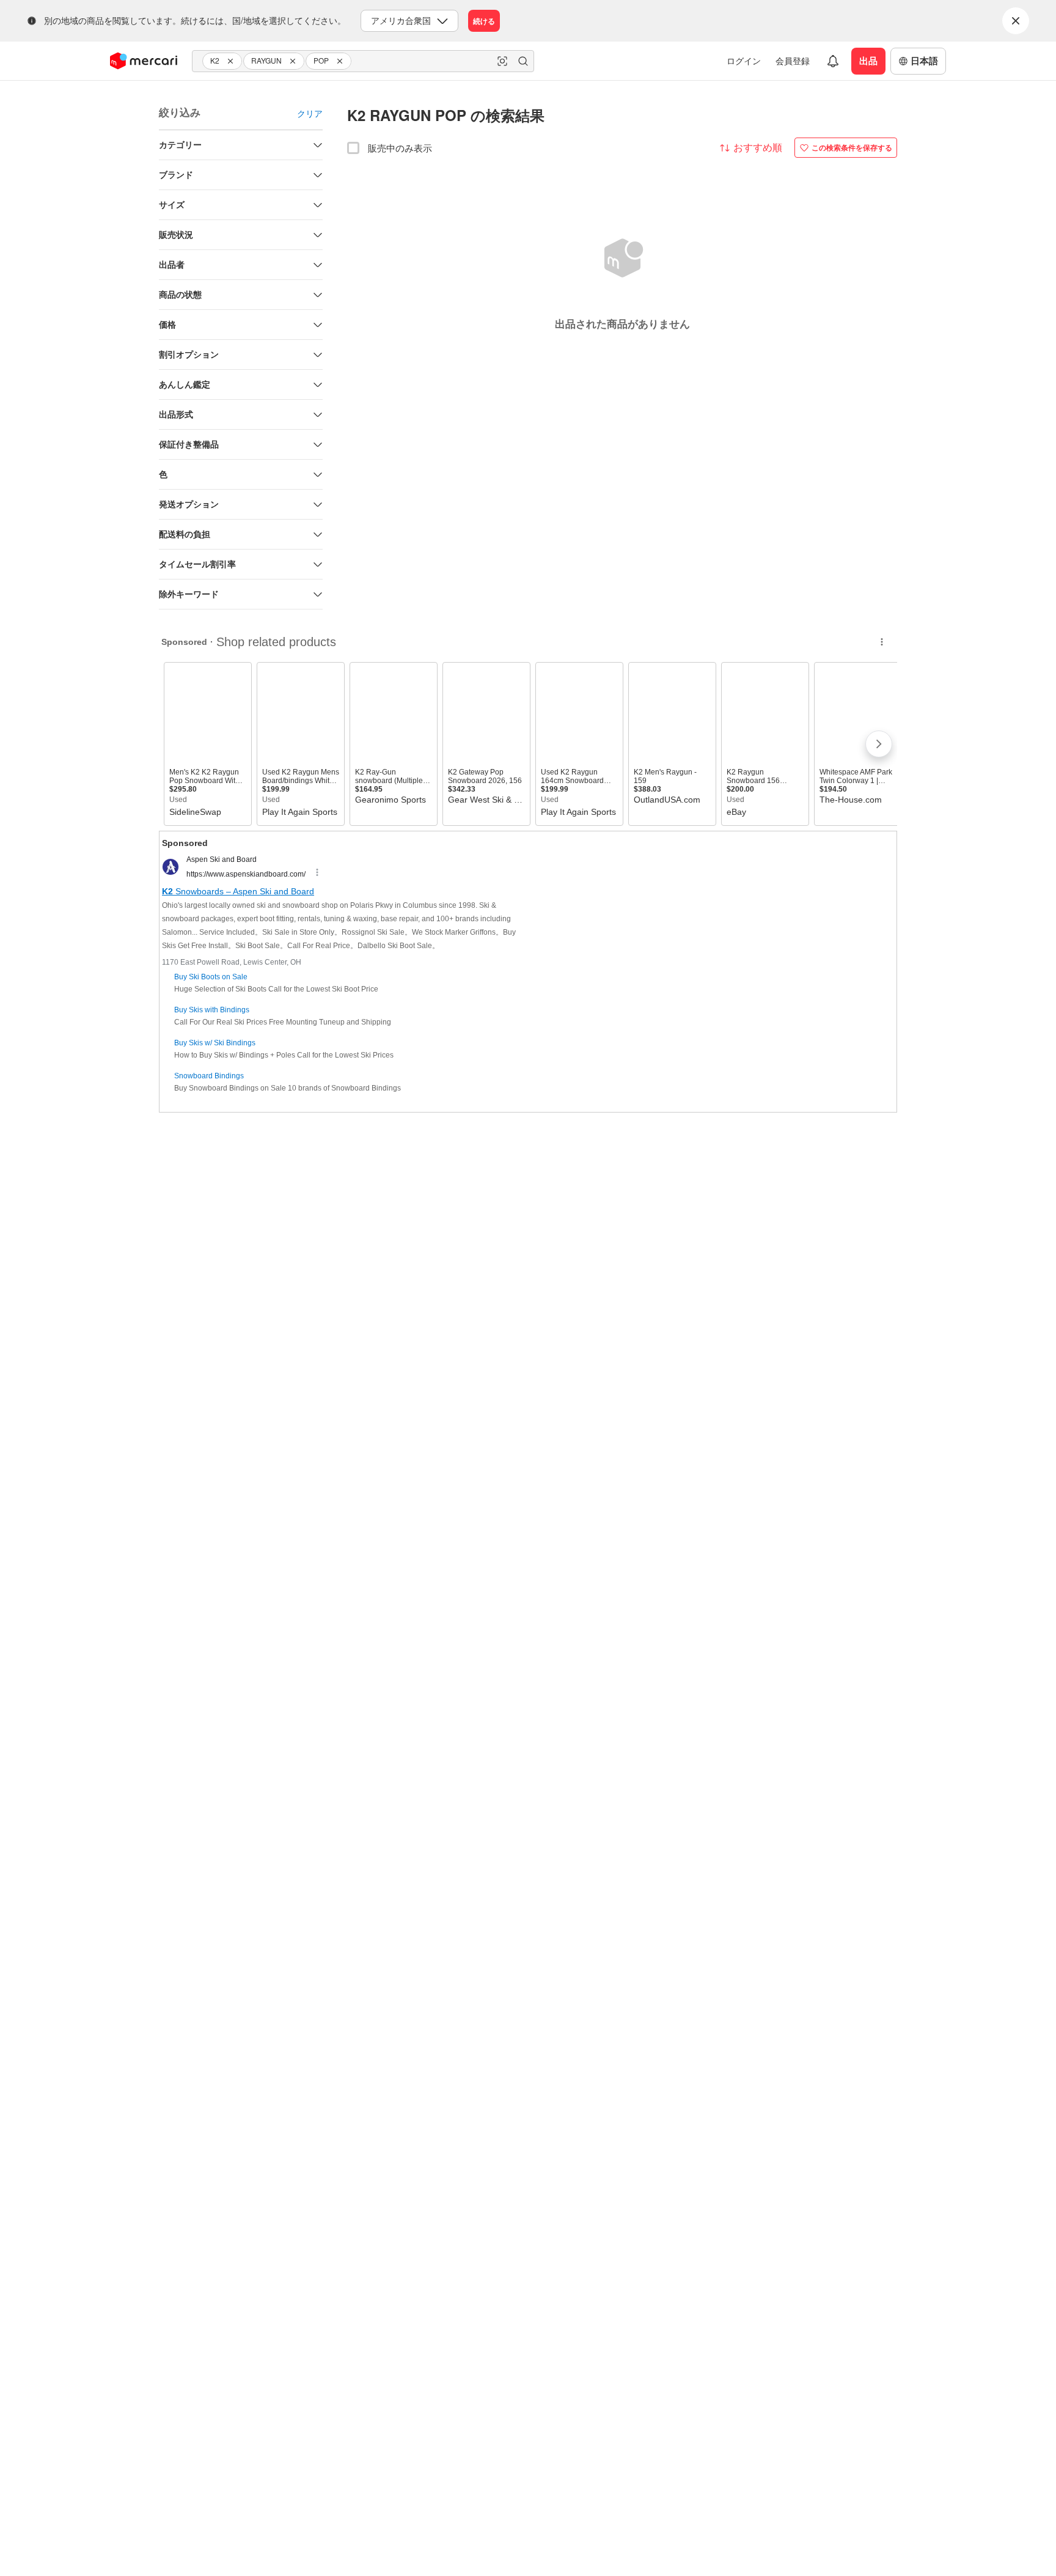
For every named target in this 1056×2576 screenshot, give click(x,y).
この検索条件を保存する (852, 147)
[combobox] (363, 61)
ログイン (744, 61)
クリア (310, 113)
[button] (232, 61)
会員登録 (793, 61)
